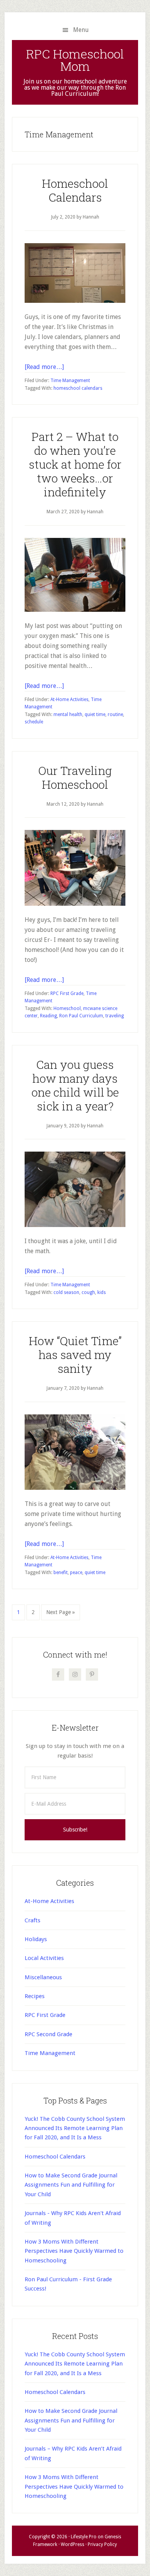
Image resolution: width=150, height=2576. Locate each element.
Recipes (35, 1996)
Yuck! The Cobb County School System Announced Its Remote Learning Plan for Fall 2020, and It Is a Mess (75, 2128)
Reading (48, 1016)
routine (115, 715)
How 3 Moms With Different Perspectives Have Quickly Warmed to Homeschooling (74, 2251)
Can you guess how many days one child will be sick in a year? (75, 1085)
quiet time (95, 715)
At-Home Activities (69, 700)
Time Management (70, 381)
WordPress (72, 2544)
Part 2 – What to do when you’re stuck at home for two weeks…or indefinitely (75, 464)
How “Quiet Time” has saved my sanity (75, 1355)
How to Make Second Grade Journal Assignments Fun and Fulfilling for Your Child (71, 2185)
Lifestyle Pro (84, 2537)
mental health (68, 715)
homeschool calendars (78, 388)
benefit (61, 1573)
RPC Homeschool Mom (75, 60)
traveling (115, 1016)
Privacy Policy (102, 2544)
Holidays (36, 1939)
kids (102, 1292)
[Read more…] (44, 367)
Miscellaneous (43, 1977)
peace (76, 1573)
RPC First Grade (67, 993)
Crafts (32, 1920)
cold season (66, 1292)
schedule (34, 722)
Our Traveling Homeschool (75, 777)
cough (88, 1292)
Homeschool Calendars (75, 190)
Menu (81, 30)
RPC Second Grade (48, 2034)
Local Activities (44, 1958)
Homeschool (67, 1008)
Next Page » (60, 1614)
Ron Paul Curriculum (81, 1016)
